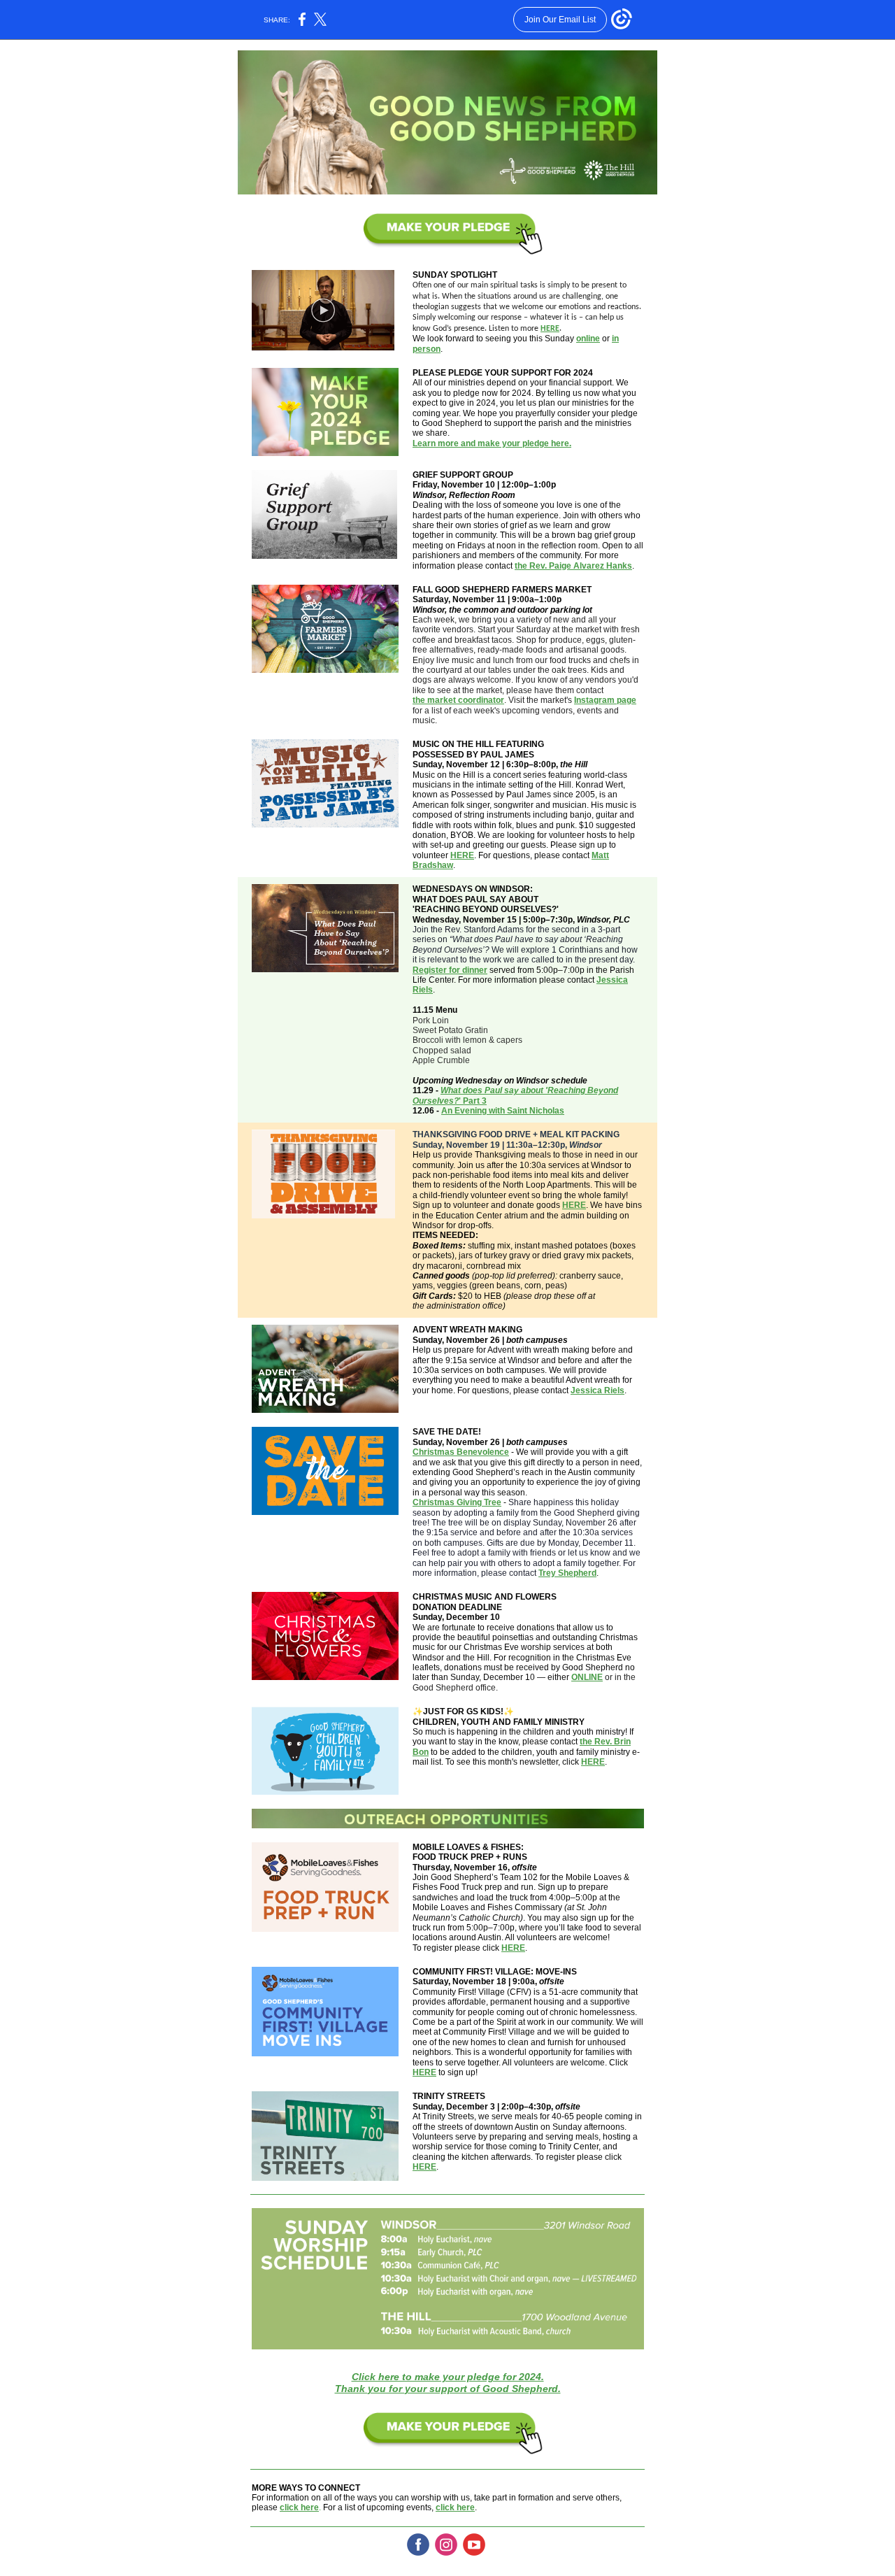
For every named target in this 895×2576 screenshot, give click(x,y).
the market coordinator (458, 700)
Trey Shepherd (567, 1573)
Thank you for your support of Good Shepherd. (448, 2389)
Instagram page (605, 700)
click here (299, 2507)
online (588, 339)
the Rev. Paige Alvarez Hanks (573, 566)
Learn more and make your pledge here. (492, 443)
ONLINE (587, 1677)
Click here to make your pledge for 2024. (448, 2377)
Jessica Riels (597, 1390)
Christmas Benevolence (461, 1452)
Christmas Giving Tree (457, 1502)
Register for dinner (450, 970)
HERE (550, 329)
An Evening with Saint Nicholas (503, 1111)
